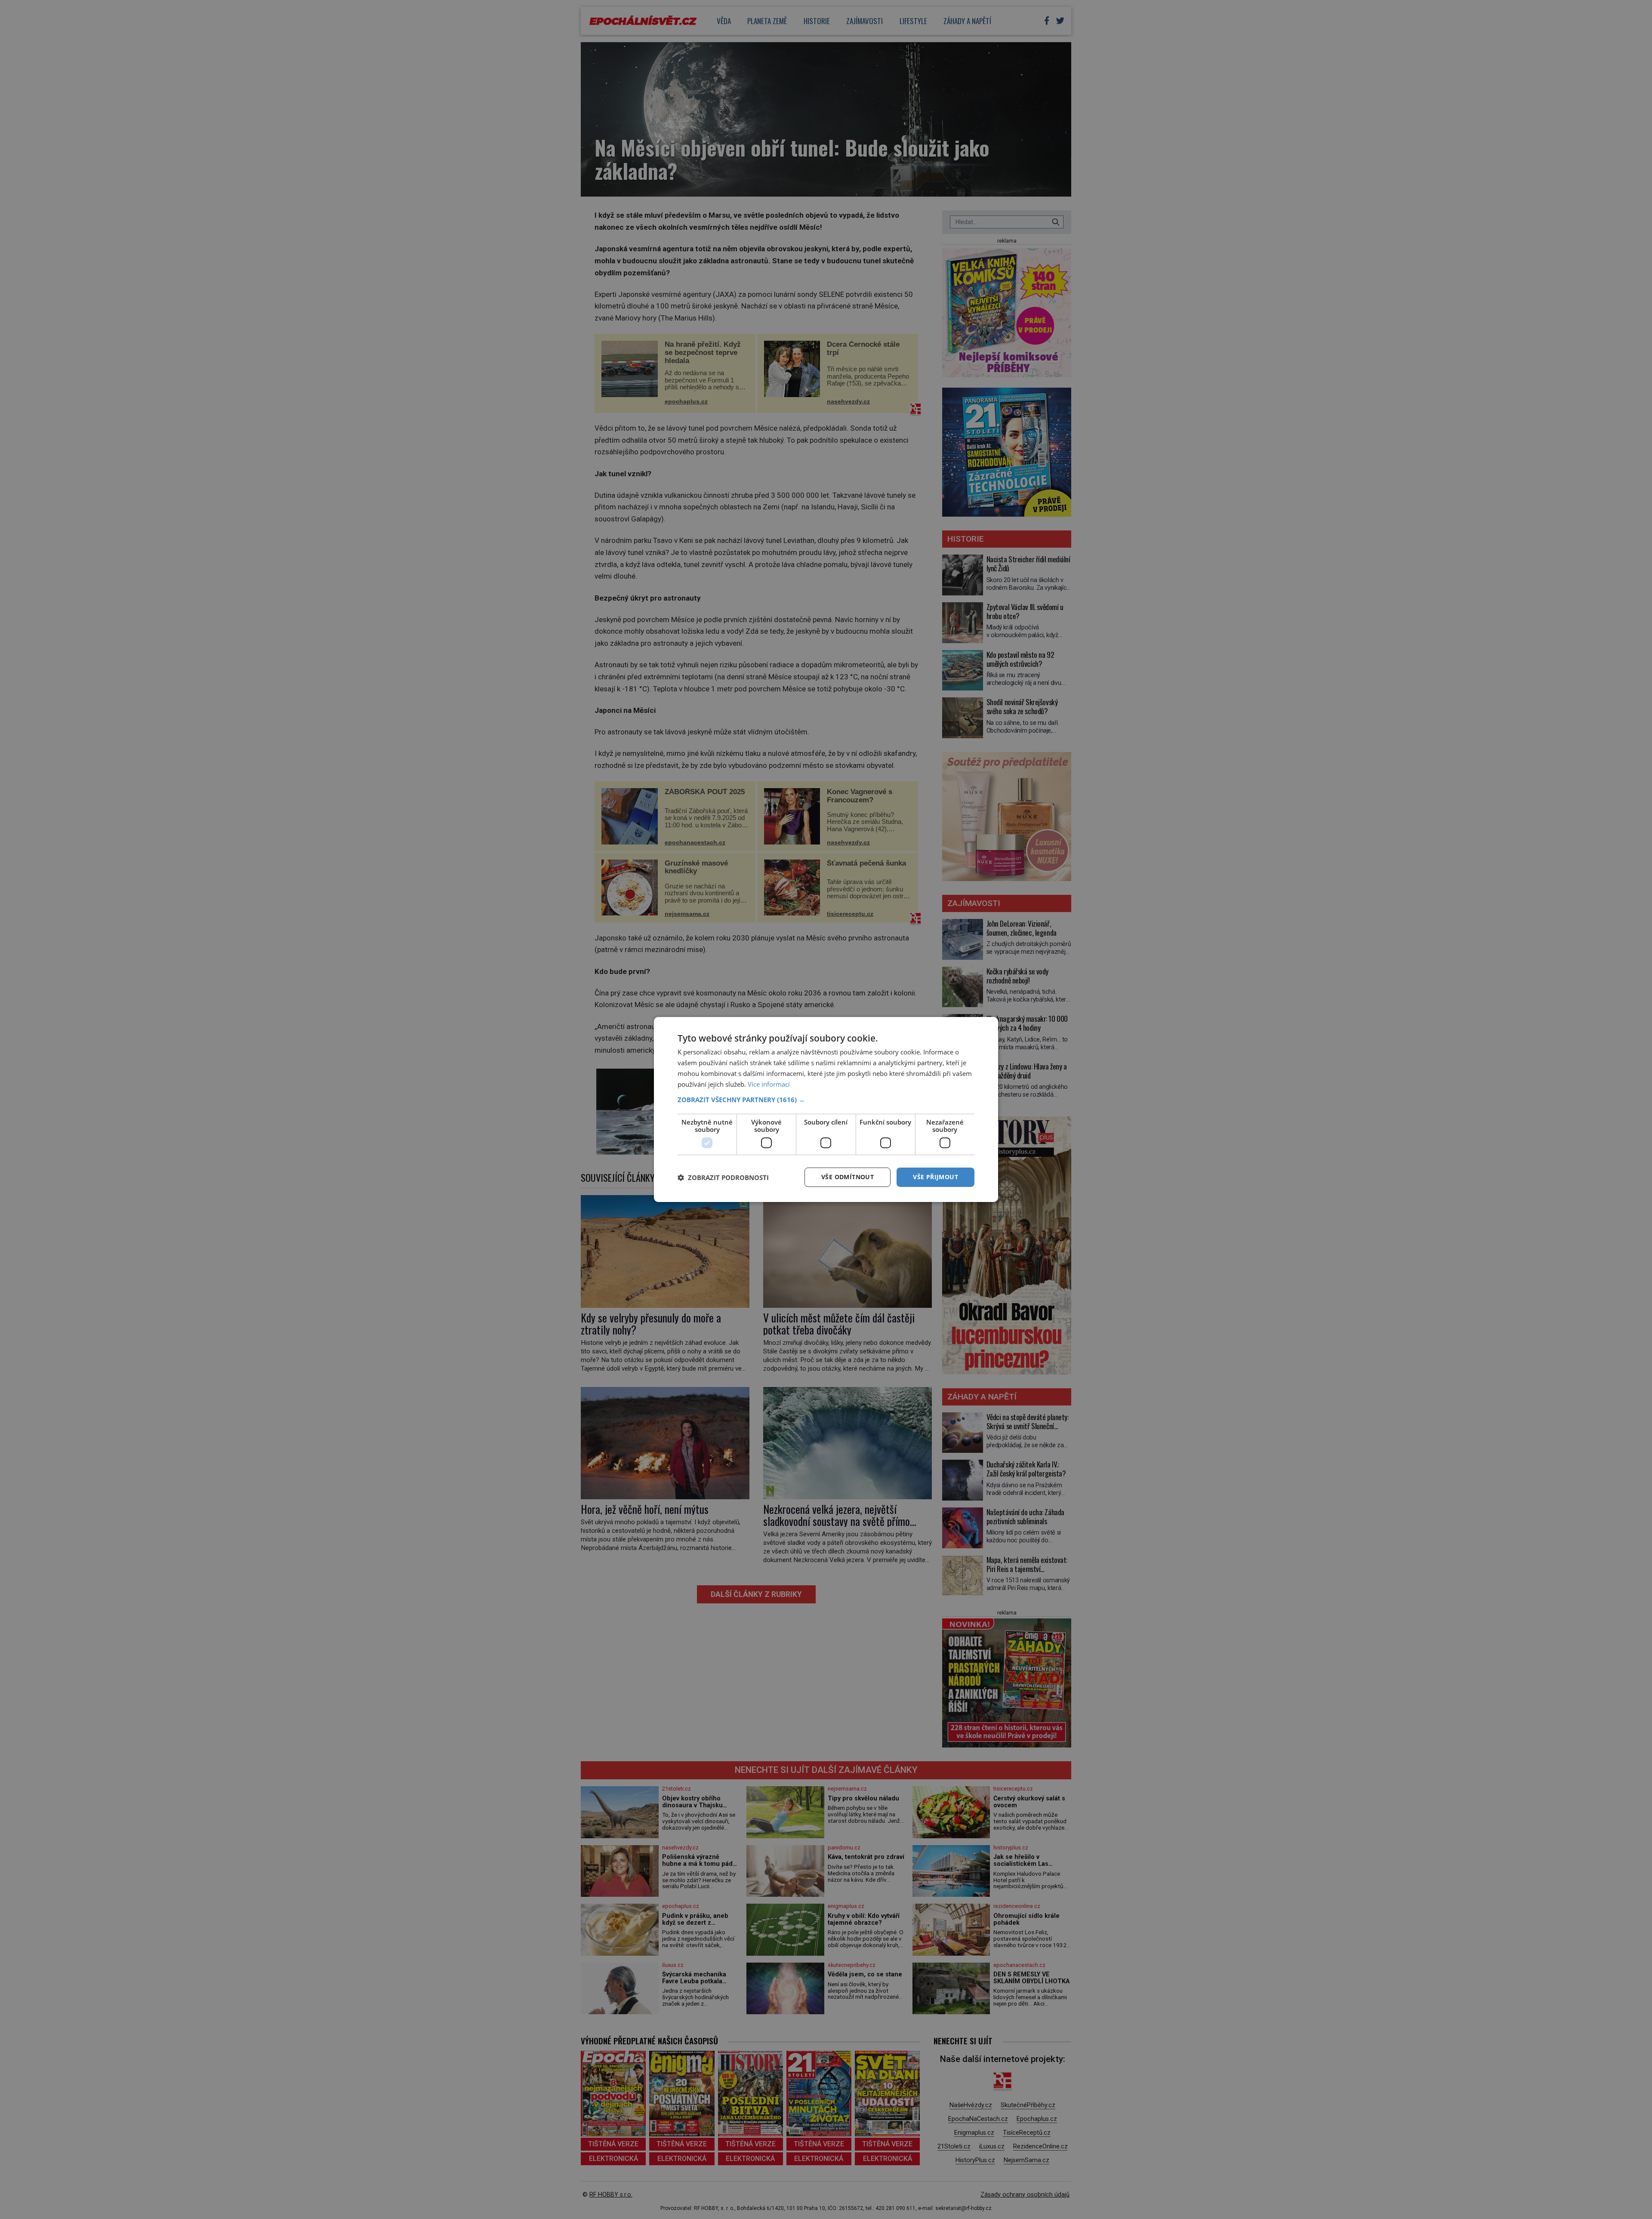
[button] (826, 1100)
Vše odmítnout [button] (848, 1177)
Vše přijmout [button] (935, 1177)
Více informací (769, 1084)
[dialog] (826, 1109)
